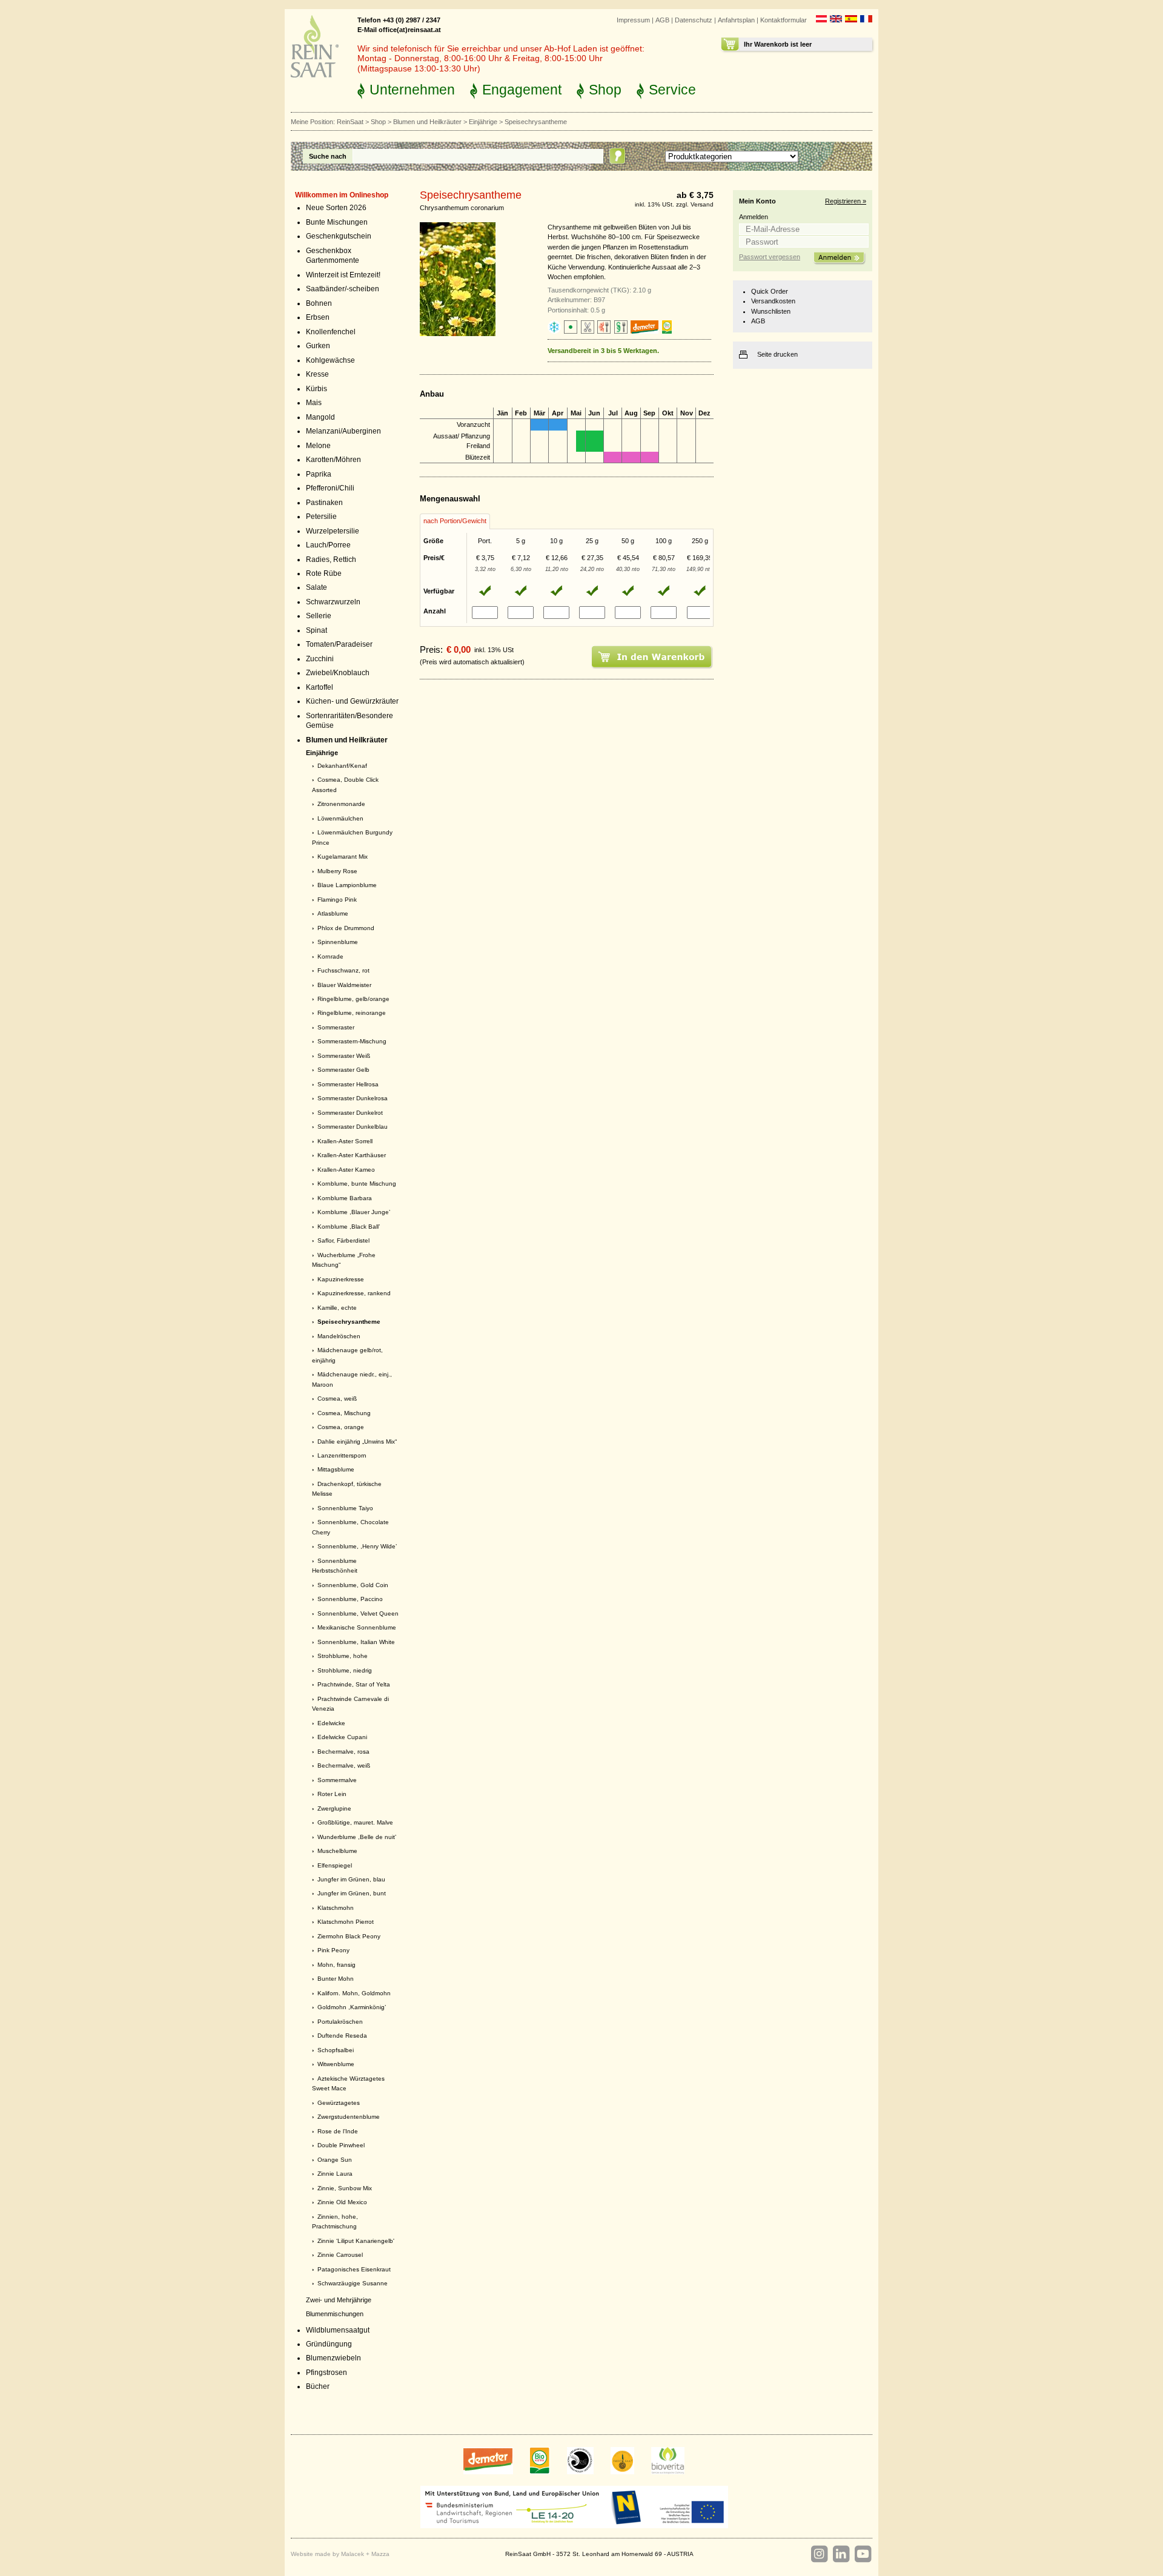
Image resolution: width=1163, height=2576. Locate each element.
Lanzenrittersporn (342, 1455)
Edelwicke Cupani (342, 1737)
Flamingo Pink (337, 900)
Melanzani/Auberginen (343, 431)
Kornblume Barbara (345, 1198)
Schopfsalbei (336, 2050)
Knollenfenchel (331, 332)
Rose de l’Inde (338, 2131)
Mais (314, 403)
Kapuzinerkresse (341, 1279)
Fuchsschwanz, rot (343, 970)
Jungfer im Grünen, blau (351, 1879)
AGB (662, 20)
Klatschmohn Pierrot (346, 1922)
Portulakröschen (340, 2022)
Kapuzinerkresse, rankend (354, 1293)
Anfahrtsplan (736, 20)
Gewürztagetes (339, 2103)
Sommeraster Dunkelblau (353, 1127)
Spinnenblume (338, 942)
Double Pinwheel (341, 2145)
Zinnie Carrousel (340, 2255)
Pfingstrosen (326, 2373)
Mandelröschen (339, 1336)
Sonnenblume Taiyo (345, 1508)
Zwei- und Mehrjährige (339, 2300)
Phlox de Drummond (346, 928)
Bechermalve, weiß (344, 1765)
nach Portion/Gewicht (455, 521)
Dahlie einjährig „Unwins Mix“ (357, 1442)
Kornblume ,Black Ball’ (349, 1227)
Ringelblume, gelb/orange (353, 999)
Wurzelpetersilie (333, 531)
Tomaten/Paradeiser (339, 644)
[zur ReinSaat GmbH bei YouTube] (863, 2554)
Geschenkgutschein (339, 236)
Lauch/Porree (328, 545)
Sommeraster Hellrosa (348, 1084)
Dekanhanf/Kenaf (342, 766)
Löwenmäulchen (340, 818)
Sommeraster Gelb (343, 1070)
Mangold (320, 417)
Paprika (319, 474)
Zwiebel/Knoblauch (338, 673)
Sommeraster (336, 1027)
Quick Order (770, 291)
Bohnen (319, 303)
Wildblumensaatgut (338, 2330)
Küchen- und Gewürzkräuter (352, 701)
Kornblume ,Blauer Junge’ (354, 1212)
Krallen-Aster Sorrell (345, 1141)
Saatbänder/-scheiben (343, 289)
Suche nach (328, 156)
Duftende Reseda (342, 2036)
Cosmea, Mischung (344, 1413)
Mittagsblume (336, 1469)
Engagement (522, 90)
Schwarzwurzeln (333, 602)
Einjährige (483, 122)
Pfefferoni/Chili (330, 488)
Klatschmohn (336, 1908)
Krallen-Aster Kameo (346, 1170)
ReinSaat (350, 122)
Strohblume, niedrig (345, 1670)
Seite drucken (777, 354)
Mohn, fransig (336, 1965)
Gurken (318, 346)
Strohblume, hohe (343, 1656)
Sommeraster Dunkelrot (350, 1113)
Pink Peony (333, 1950)
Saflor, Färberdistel (343, 1240)
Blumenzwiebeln (333, 2358)
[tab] (455, 521)
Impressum (633, 20)
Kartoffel (320, 687)
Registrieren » (846, 201)
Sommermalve (337, 1780)
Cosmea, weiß (337, 1399)
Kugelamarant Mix (343, 857)
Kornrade (330, 956)
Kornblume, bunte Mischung (357, 1184)
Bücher (318, 2386)
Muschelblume (337, 1851)
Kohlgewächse (330, 360)
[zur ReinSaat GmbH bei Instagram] (819, 2554)
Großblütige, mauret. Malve (355, 1822)
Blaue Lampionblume (347, 885)
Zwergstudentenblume (349, 2117)
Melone (318, 446)
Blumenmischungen (335, 2314)
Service (672, 90)
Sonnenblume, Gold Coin (353, 1585)
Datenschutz (694, 20)
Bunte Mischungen (337, 222)
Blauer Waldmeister (344, 985)
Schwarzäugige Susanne (353, 2283)
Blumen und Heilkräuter (427, 122)
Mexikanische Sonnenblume (357, 1627)
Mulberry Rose (337, 871)
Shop (605, 90)
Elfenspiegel (335, 1865)
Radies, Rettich (331, 560)
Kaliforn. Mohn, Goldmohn (354, 1993)
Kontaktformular (784, 20)
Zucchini (320, 659)
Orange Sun (335, 2160)
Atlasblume (333, 913)
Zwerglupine (334, 1808)
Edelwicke (331, 1723)
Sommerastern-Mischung (352, 1041)
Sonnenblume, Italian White (356, 1642)
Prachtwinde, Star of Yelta (354, 1684)
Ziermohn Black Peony (349, 1936)
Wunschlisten (771, 311)
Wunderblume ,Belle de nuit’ (357, 1837)
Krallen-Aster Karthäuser (352, 1155)
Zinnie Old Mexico (342, 2202)
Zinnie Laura (335, 2174)
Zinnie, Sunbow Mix (345, 2188)
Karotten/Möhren (333, 460)
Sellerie (319, 616)
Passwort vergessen (770, 257)
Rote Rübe (324, 573)
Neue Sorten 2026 (336, 208)
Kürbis (316, 389)
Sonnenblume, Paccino (350, 1599)
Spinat (316, 630)
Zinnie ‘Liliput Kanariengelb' (356, 2241)
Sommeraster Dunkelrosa (353, 1098)
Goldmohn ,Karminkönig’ (352, 2007)
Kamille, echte (337, 1308)
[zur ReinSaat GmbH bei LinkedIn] (841, 2554)
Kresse (317, 374)
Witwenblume (336, 2064)
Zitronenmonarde (341, 804)
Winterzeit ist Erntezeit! (343, 275)
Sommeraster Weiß (344, 1056)
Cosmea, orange (341, 1427)
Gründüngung (329, 2344)
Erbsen (318, 317)
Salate (316, 587)
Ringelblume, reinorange (352, 1013)
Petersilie (321, 517)
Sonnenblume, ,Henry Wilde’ (357, 1546)
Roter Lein (332, 1794)
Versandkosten (773, 301)
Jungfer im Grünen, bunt (352, 1893)
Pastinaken (324, 503)
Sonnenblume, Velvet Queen (358, 1613)
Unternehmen (412, 90)
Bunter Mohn (336, 1979)
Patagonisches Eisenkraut (354, 2269)
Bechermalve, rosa (343, 1752)
